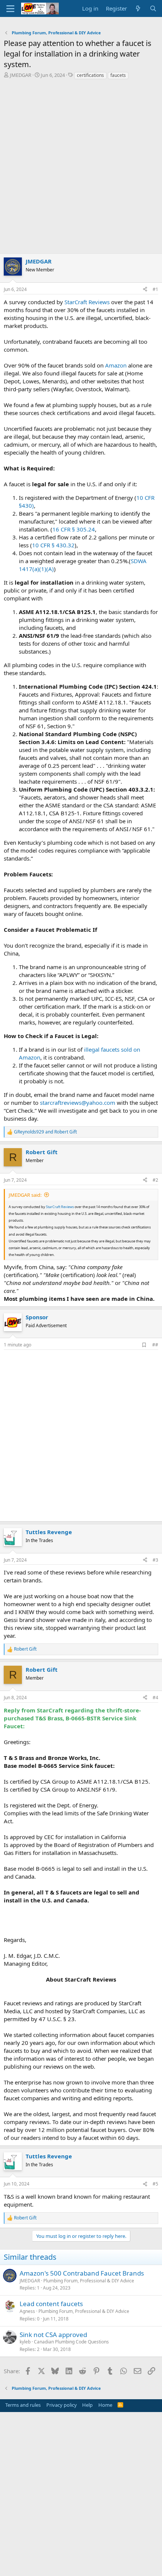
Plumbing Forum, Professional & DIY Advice (89, 2281)
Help (87, 2405)
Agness (27, 2311)
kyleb (25, 2342)
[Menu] (10, 9)
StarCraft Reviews (87, 302)
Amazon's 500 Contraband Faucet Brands (82, 2273)
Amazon (116, 365)
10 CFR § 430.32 (53, 545)
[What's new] (138, 8)
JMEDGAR (21, 75)
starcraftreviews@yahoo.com (78, 1103)
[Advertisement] (81, 168)
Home (105, 2405)
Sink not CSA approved (53, 2335)
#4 (155, 1698)
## (155, 1345)
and (45, 1132)
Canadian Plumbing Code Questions (71, 2342)
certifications (90, 75)
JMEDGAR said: (25, 1195)
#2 (155, 1180)
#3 (155, 1560)
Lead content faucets (51, 2304)
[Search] (153, 8)
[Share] (145, 290)
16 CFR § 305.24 (74, 529)
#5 (155, 2184)
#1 (155, 289)
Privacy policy (62, 2405)
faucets (118, 75)
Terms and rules (23, 2405)
